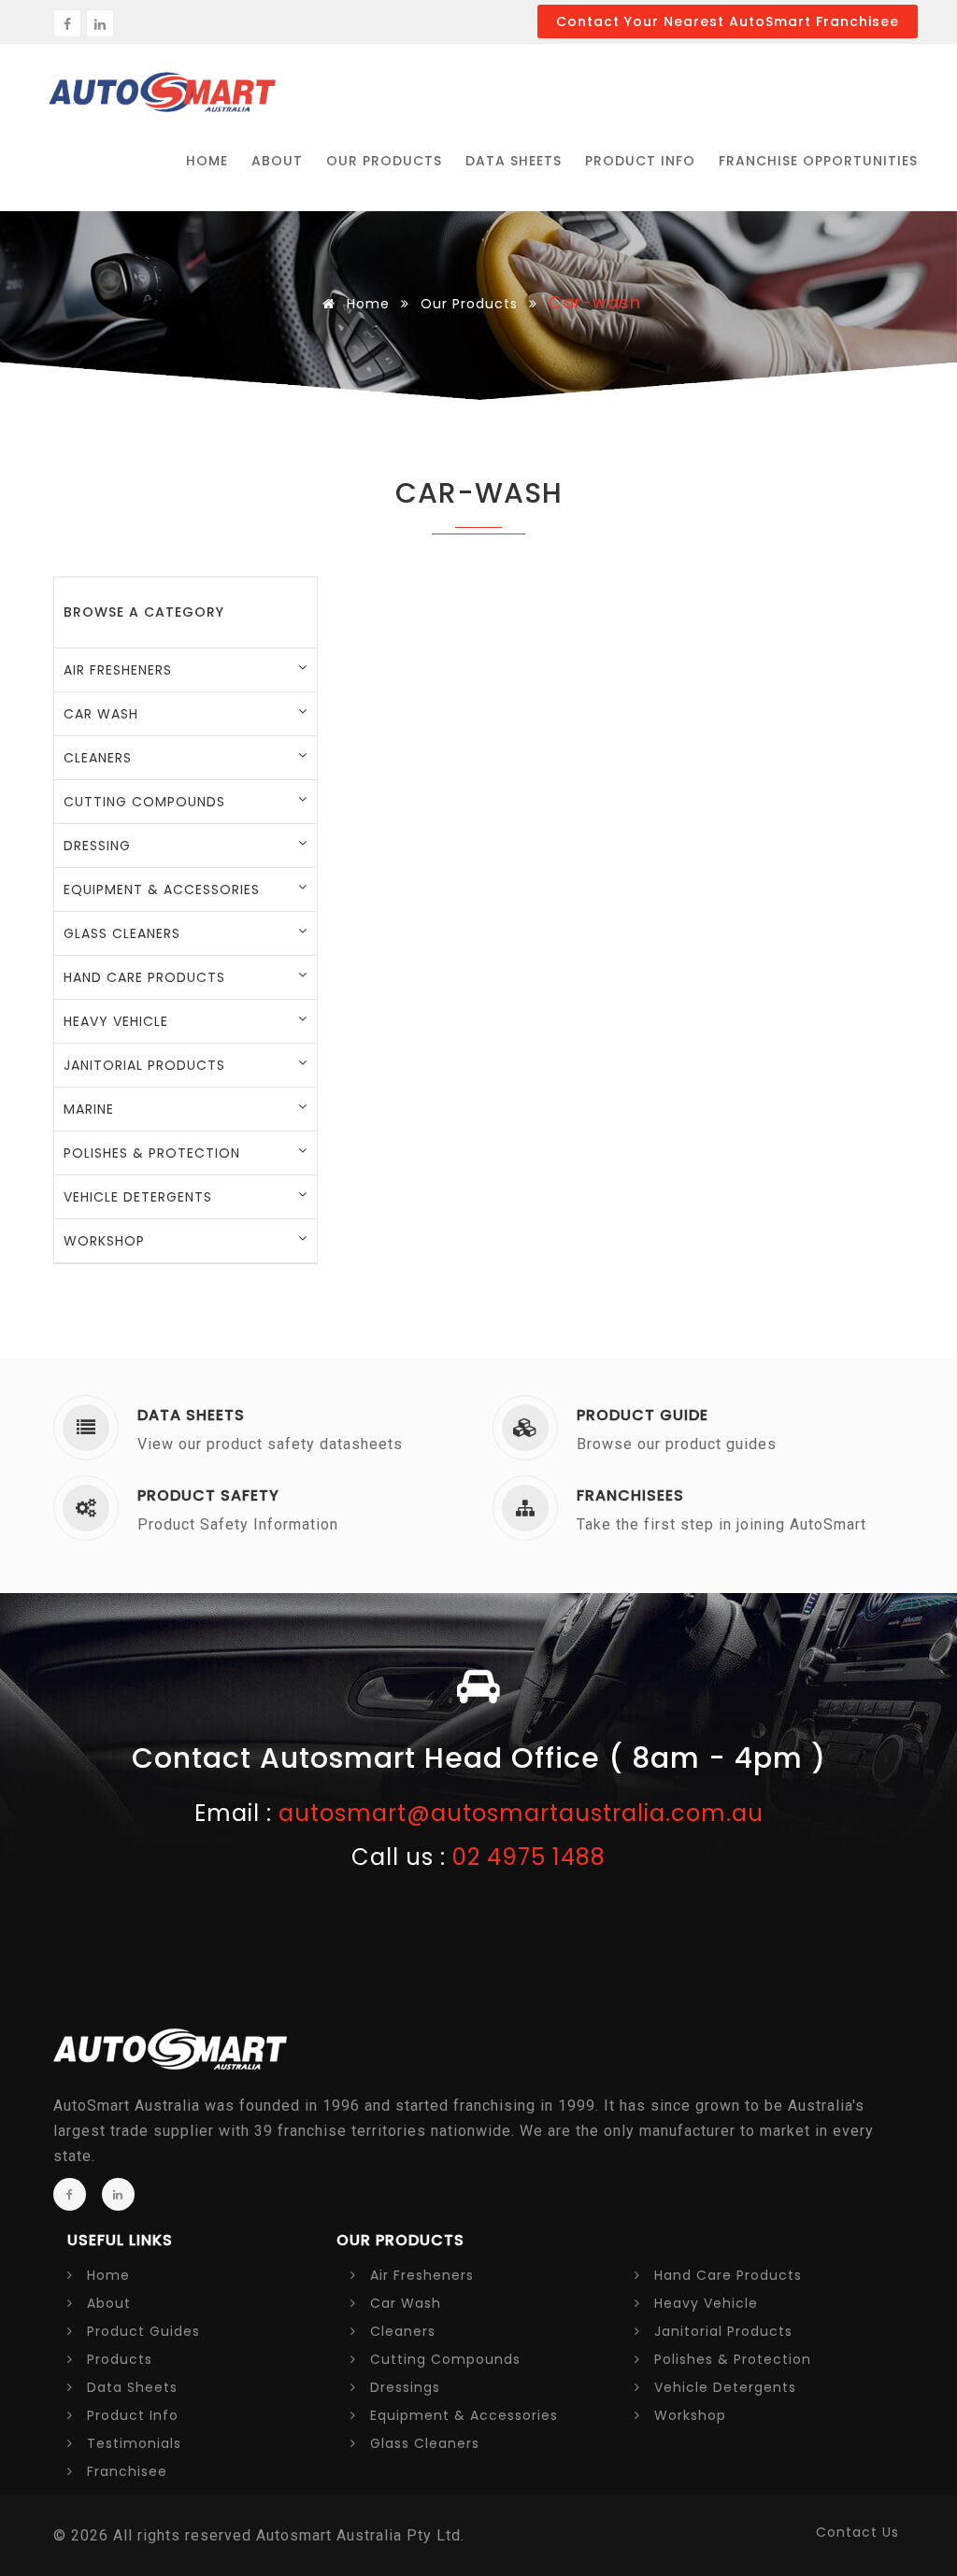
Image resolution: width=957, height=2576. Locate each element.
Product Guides (141, 2331)
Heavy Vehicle (704, 2303)
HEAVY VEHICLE (116, 1021)
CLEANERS (98, 758)
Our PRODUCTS (384, 161)
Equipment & (462, 2415)
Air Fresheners (420, 2275)
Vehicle (723, 2387)
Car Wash (403, 2303)
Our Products (469, 304)
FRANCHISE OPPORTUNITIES (818, 161)
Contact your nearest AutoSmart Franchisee (728, 21)
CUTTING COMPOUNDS (144, 802)
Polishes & (730, 2359)
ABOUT (277, 161)
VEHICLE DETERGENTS (138, 1197)
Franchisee (125, 2471)
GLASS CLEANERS (122, 933)
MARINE (89, 1109)
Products (117, 2359)
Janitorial (721, 2331)
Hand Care (726, 2275)
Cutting (443, 2359)
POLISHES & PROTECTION (152, 1153)
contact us (857, 2532)
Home (366, 304)
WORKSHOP (104, 1241)
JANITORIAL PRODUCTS (144, 1065)
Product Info (640, 161)
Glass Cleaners (422, 2443)
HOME (207, 161)
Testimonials (132, 2443)
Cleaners (400, 2331)
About (107, 2303)
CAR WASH (101, 714)
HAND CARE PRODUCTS (144, 977)
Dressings (403, 2387)
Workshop (688, 2415)
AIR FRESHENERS (118, 670)
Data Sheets (514, 161)
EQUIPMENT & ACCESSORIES (162, 890)
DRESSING (97, 846)
